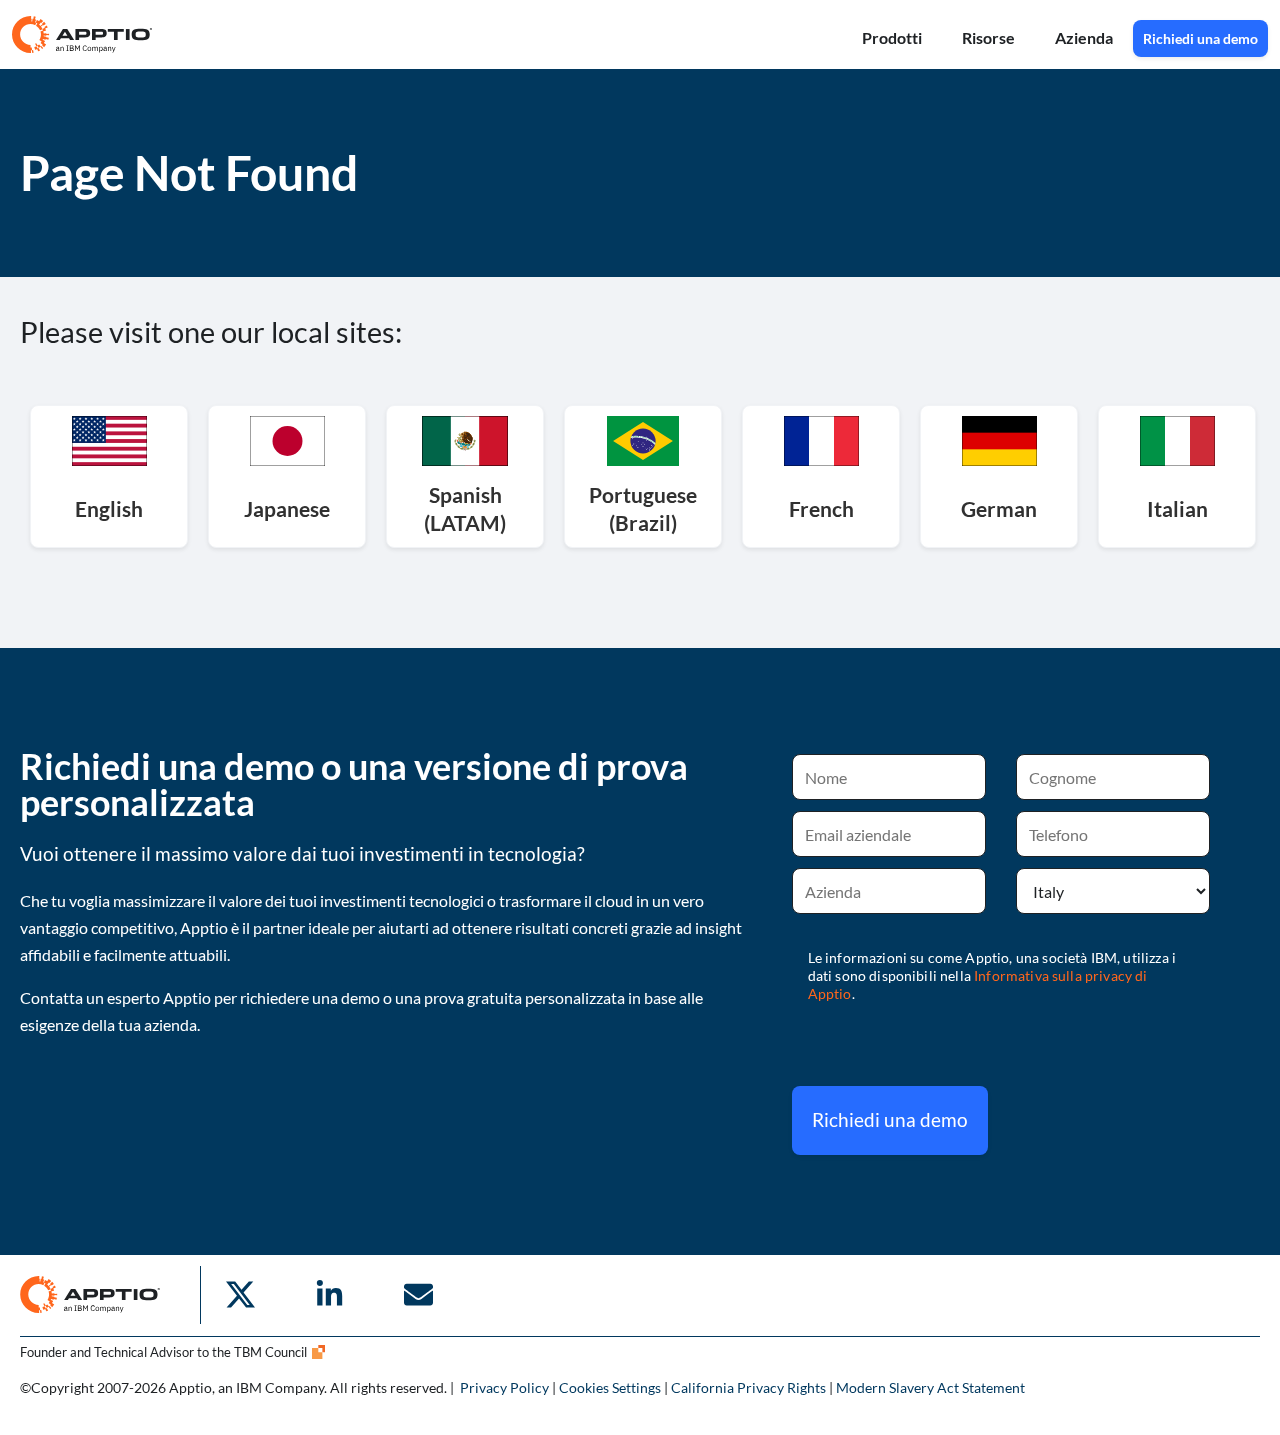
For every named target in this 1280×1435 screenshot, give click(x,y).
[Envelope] (418, 1295)
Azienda (1084, 37)
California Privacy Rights (748, 1387)
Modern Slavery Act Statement (930, 1387)
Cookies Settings (610, 1387)
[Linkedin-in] (329, 1295)
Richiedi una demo (890, 1119)
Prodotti (892, 37)
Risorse (988, 37)
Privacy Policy (504, 1387)
